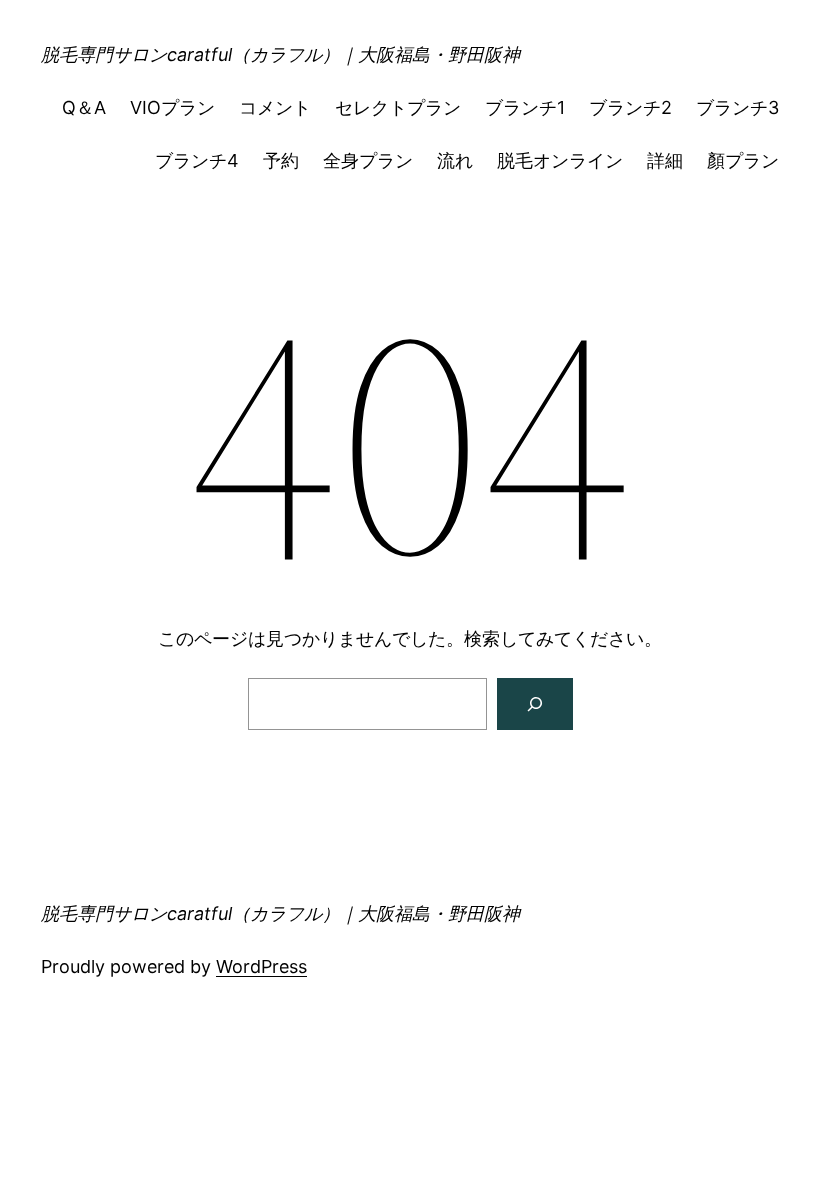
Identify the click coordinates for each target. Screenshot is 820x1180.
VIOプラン (172, 107)
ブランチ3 (737, 107)
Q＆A (84, 107)
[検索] (535, 704)
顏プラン (743, 160)
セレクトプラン (398, 107)
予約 (281, 160)
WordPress (261, 966)
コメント (275, 107)
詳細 (665, 160)
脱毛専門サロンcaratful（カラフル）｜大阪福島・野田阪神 (280, 54)
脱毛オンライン (560, 160)
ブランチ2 (630, 107)
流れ (455, 160)
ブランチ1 (525, 107)
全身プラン (368, 160)
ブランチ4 (197, 160)
